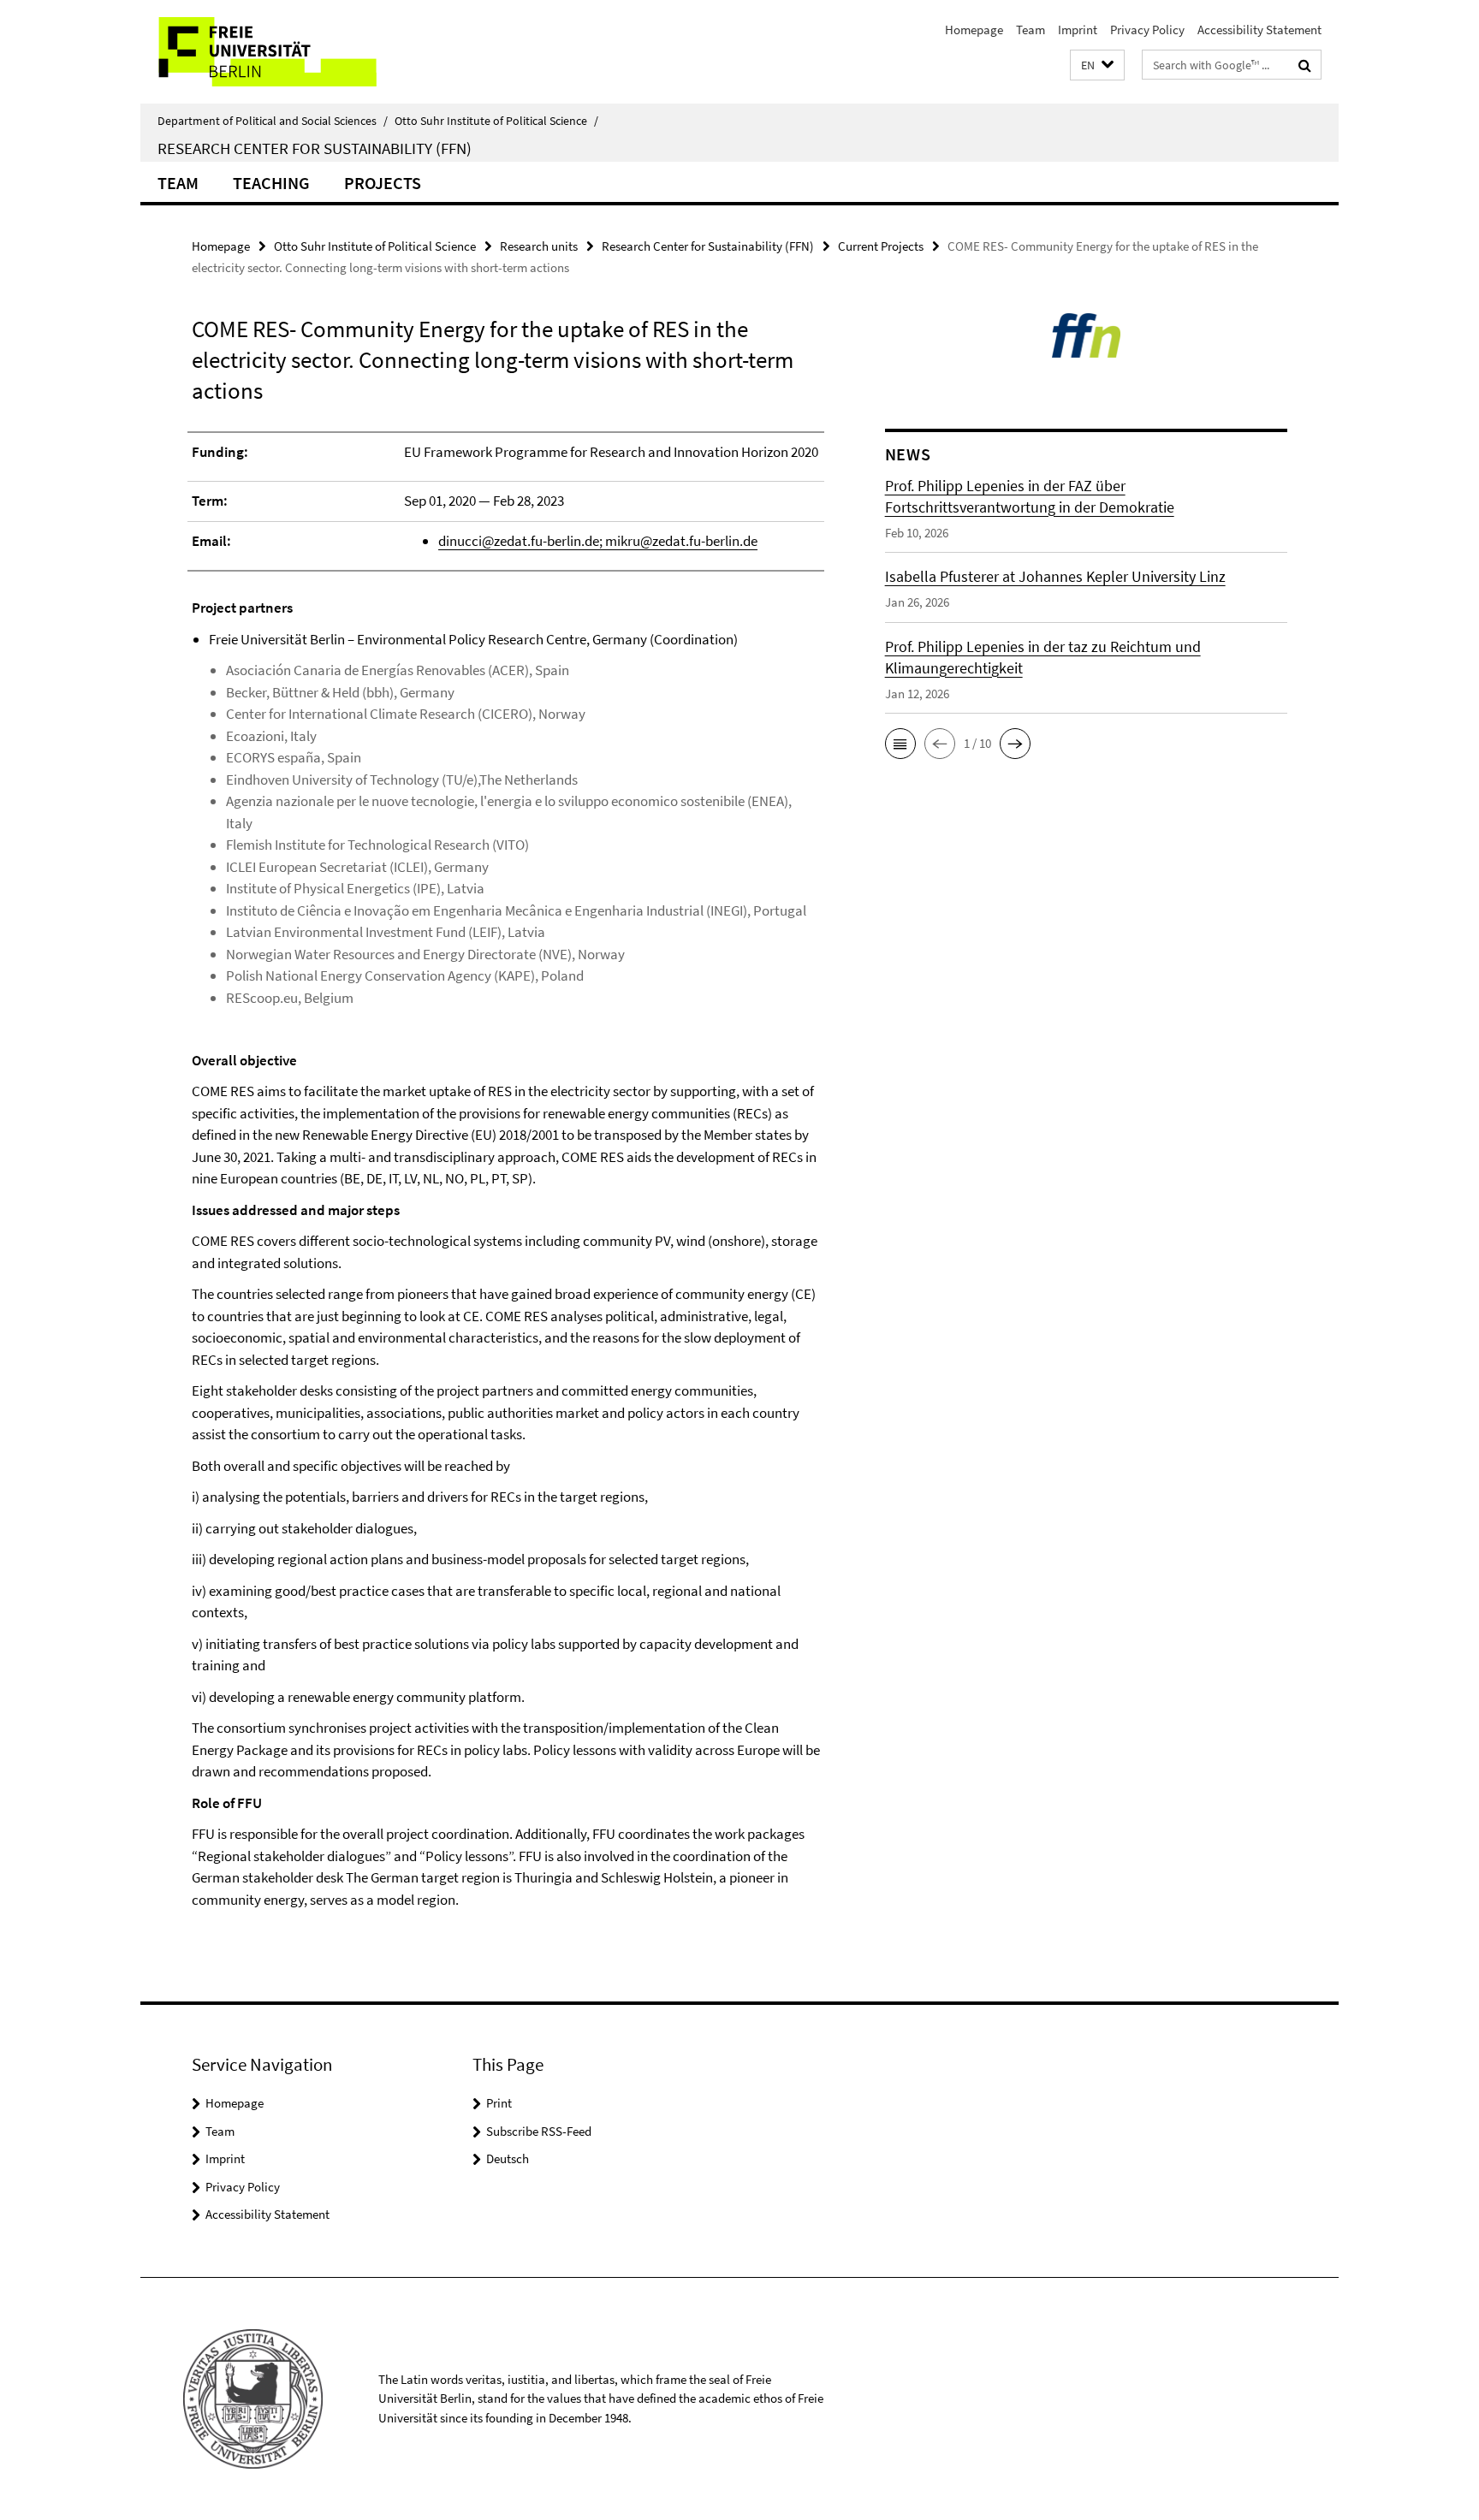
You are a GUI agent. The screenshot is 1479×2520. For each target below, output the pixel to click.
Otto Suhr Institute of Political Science (496, 121)
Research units (539, 246)
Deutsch (508, 2158)
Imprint (1078, 30)
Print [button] (499, 2103)
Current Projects (881, 246)
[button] (1097, 65)
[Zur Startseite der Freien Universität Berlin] (284, 52)
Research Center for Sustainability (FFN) (315, 148)
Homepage (974, 30)
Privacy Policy (1147, 30)
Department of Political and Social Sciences (273, 121)
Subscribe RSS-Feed (539, 2131)
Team (1031, 30)
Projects (383, 183)
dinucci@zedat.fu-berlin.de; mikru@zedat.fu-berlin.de (598, 541)
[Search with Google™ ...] (1305, 65)
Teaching (271, 183)
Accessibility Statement (1259, 30)
